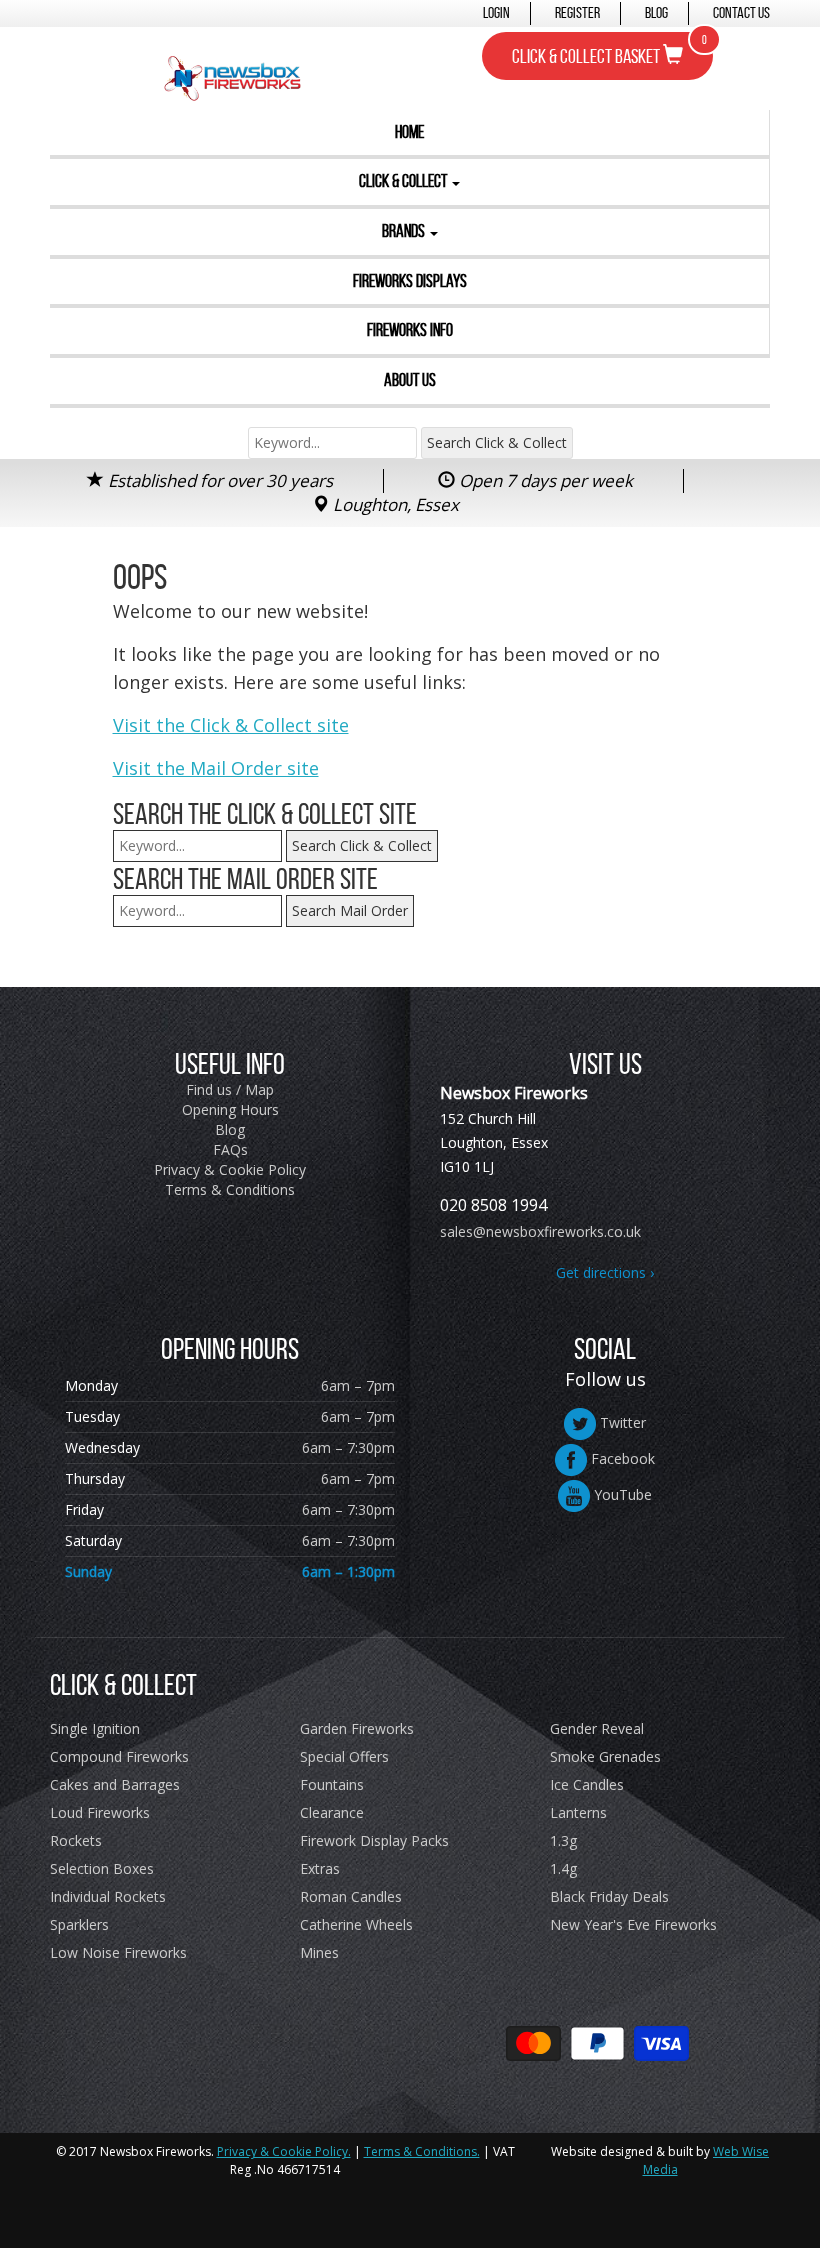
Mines (319, 1952)
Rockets (76, 1840)
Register (577, 12)
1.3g (563, 1840)
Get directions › (605, 1272)
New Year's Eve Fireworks (633, 1924)
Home (409, 132)
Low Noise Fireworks (118, 1952)
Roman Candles (351, 1896)
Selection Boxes (102, 1868)
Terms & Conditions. (422, 2151)
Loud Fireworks (100, 1812)
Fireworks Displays (410, 281)
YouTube (621, 1494)
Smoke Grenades (605, 1756)
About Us (410, 380)
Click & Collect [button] (404, 181)
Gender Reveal (597, 1728)
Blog (656, 12)
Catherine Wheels (356, 1924)
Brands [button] (405, 231)
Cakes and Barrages (115, 1784)
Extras (320, 1868)
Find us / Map (230, 1089)
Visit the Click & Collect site (231, 725)
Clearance (332, 1812)
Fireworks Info (410, 330)
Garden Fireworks (357, 1728)
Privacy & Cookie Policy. (284, 2151)
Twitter (621, 1422)
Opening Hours (230, 1109)
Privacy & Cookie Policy (230, 1169)
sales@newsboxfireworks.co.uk (540, 1231)
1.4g (563, 1868)
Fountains (332, 1784)
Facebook (621, 1458)
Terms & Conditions (230, 1189)
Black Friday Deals (609, 1896)
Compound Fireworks (119, 1756)
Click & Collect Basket (609, 50)
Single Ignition (95, 1728)
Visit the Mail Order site (216, 768)
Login (496, 12)
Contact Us (741, 12)
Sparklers (79, 1924)
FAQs (230, 1149)
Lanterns (578, 1812)
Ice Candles (587, 1784)
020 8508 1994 (493, 1205)
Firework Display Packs (374, 1840)
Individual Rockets (108, 1896)
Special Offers (344, 1756)
